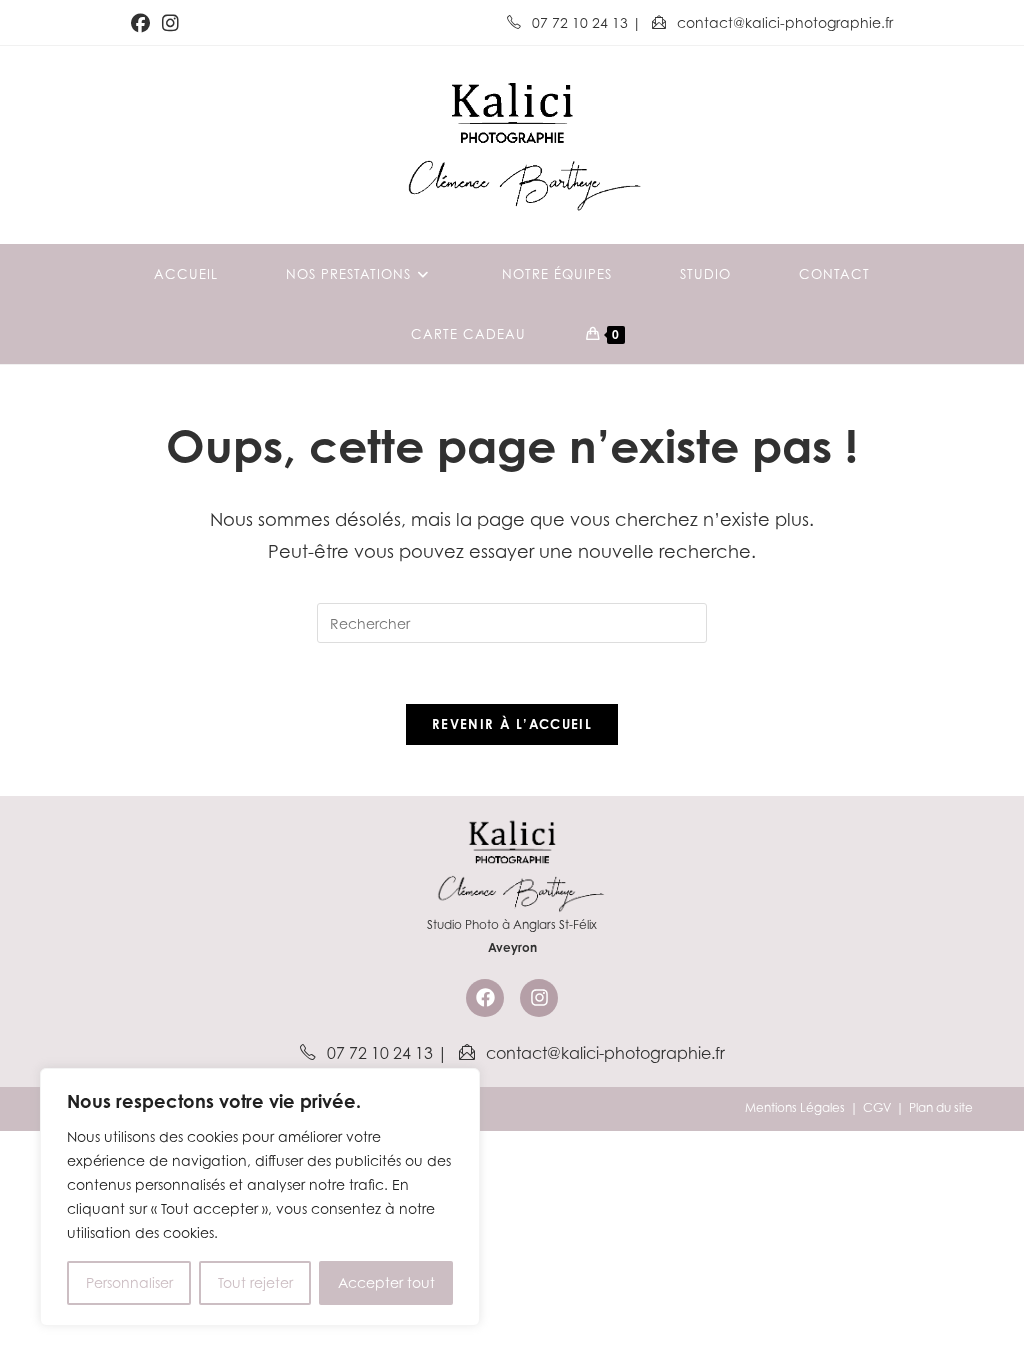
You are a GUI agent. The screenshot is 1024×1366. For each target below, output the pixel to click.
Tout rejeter (255, 1282)
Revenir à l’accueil (512, 724)
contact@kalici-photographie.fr (783, 22)
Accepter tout (386, 1282)
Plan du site (941, 1107)
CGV (877, 1107)
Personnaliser (129, 1282)
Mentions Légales (795, 1107)
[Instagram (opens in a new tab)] (170, 23)
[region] (260, 1197)
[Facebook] (485, 998)
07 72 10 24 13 (580, 22)
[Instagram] (539, 998)
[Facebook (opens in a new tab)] (143, 23)
